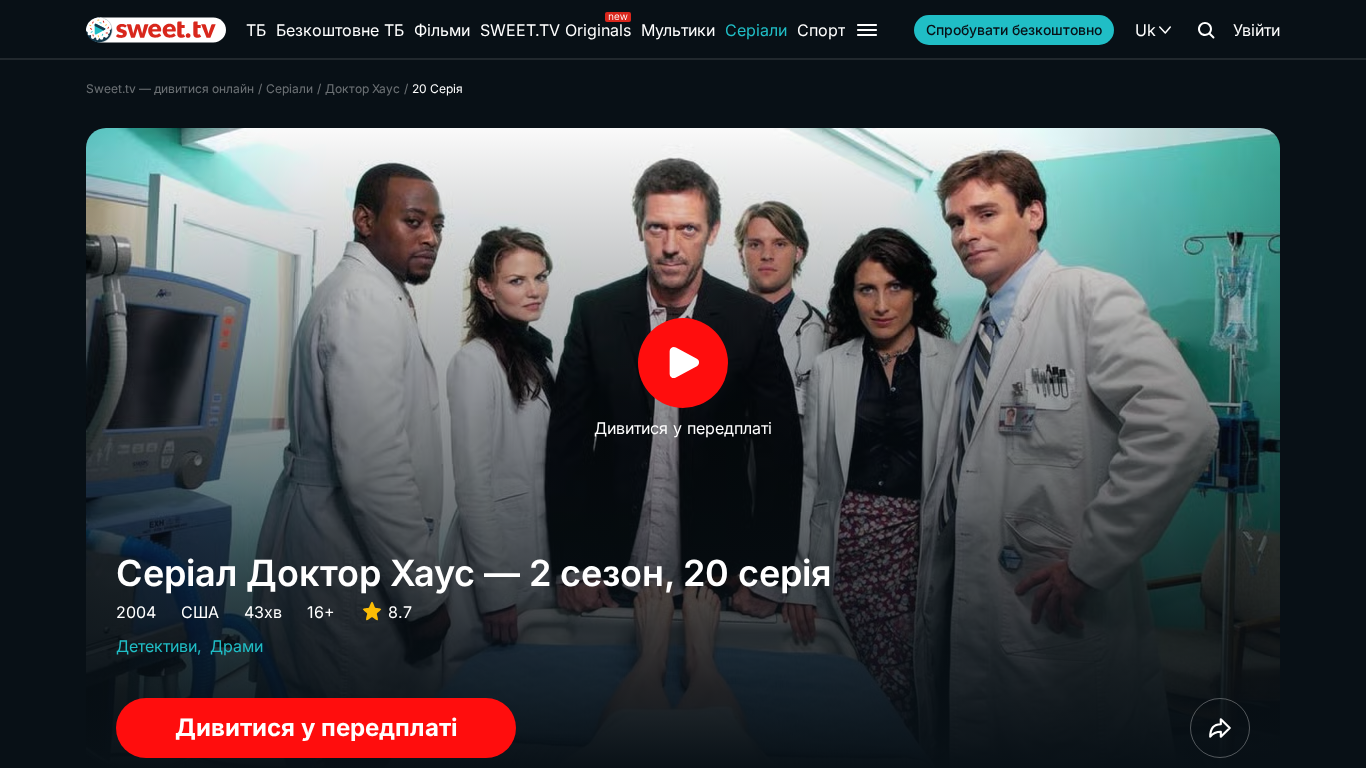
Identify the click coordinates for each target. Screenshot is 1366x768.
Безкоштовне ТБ (340, 30)
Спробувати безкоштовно (1014, 29)
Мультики (678, 30)
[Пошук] (1206, 30)
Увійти (1256, 30)
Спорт (821, 30)
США (200, 612)
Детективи (156, 646)
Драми (236, 646)
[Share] (1220, 728)
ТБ (256, 30)
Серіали (756, 30)
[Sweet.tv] (156, 30)
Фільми (442, 30)
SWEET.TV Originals (555, 30)
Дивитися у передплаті (316, 727)
